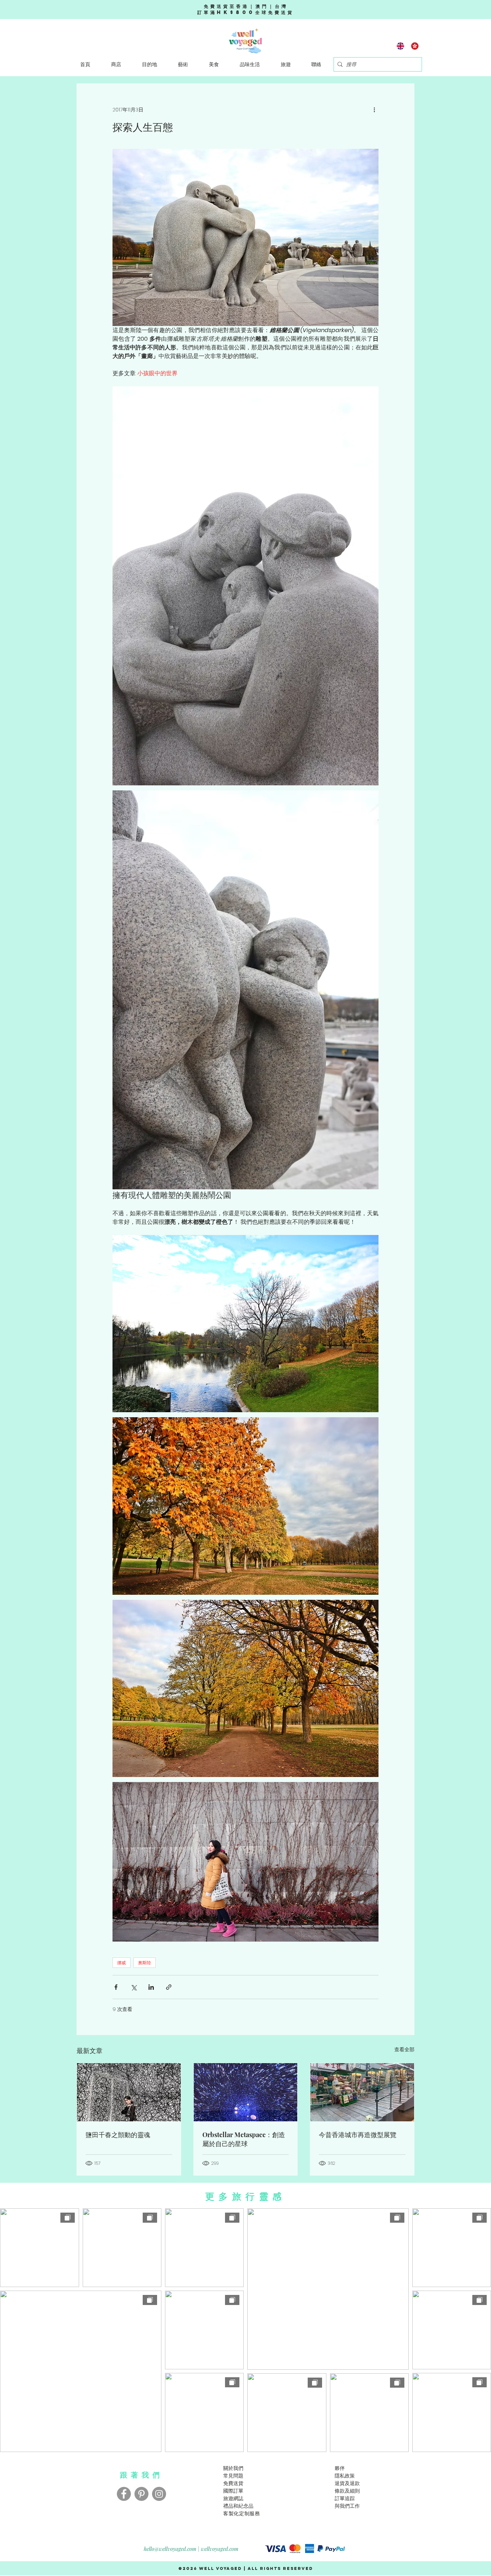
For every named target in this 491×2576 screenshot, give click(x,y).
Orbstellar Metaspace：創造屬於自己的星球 (244, 2139)
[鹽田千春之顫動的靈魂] (129, 2092)
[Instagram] (159, 2494)
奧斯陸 (144, 1963)
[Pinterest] (141, 2494)
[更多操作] (374, 110)
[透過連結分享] (169, 1987)
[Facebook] (124, 2494)
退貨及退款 (347, 2483)
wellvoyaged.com (220, 2549)
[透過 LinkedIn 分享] (151, 1987)
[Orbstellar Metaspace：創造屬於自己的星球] (246, 2092)
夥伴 (340, 2468)
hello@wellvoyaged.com (170, 2549)
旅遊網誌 (233, 2498)
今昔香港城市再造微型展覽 (358, 2135)
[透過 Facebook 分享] (116, 1987)
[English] (401, 46)
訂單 (340, 2498)
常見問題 (233, 2476)
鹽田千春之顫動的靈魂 (118, 2135)
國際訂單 (233, 2491)
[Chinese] (415, 46)
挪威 (121, 1963)
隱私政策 (345, 2476)
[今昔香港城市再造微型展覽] (362, 2092)
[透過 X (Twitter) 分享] (134, 1987)
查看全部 (404, 2049)
